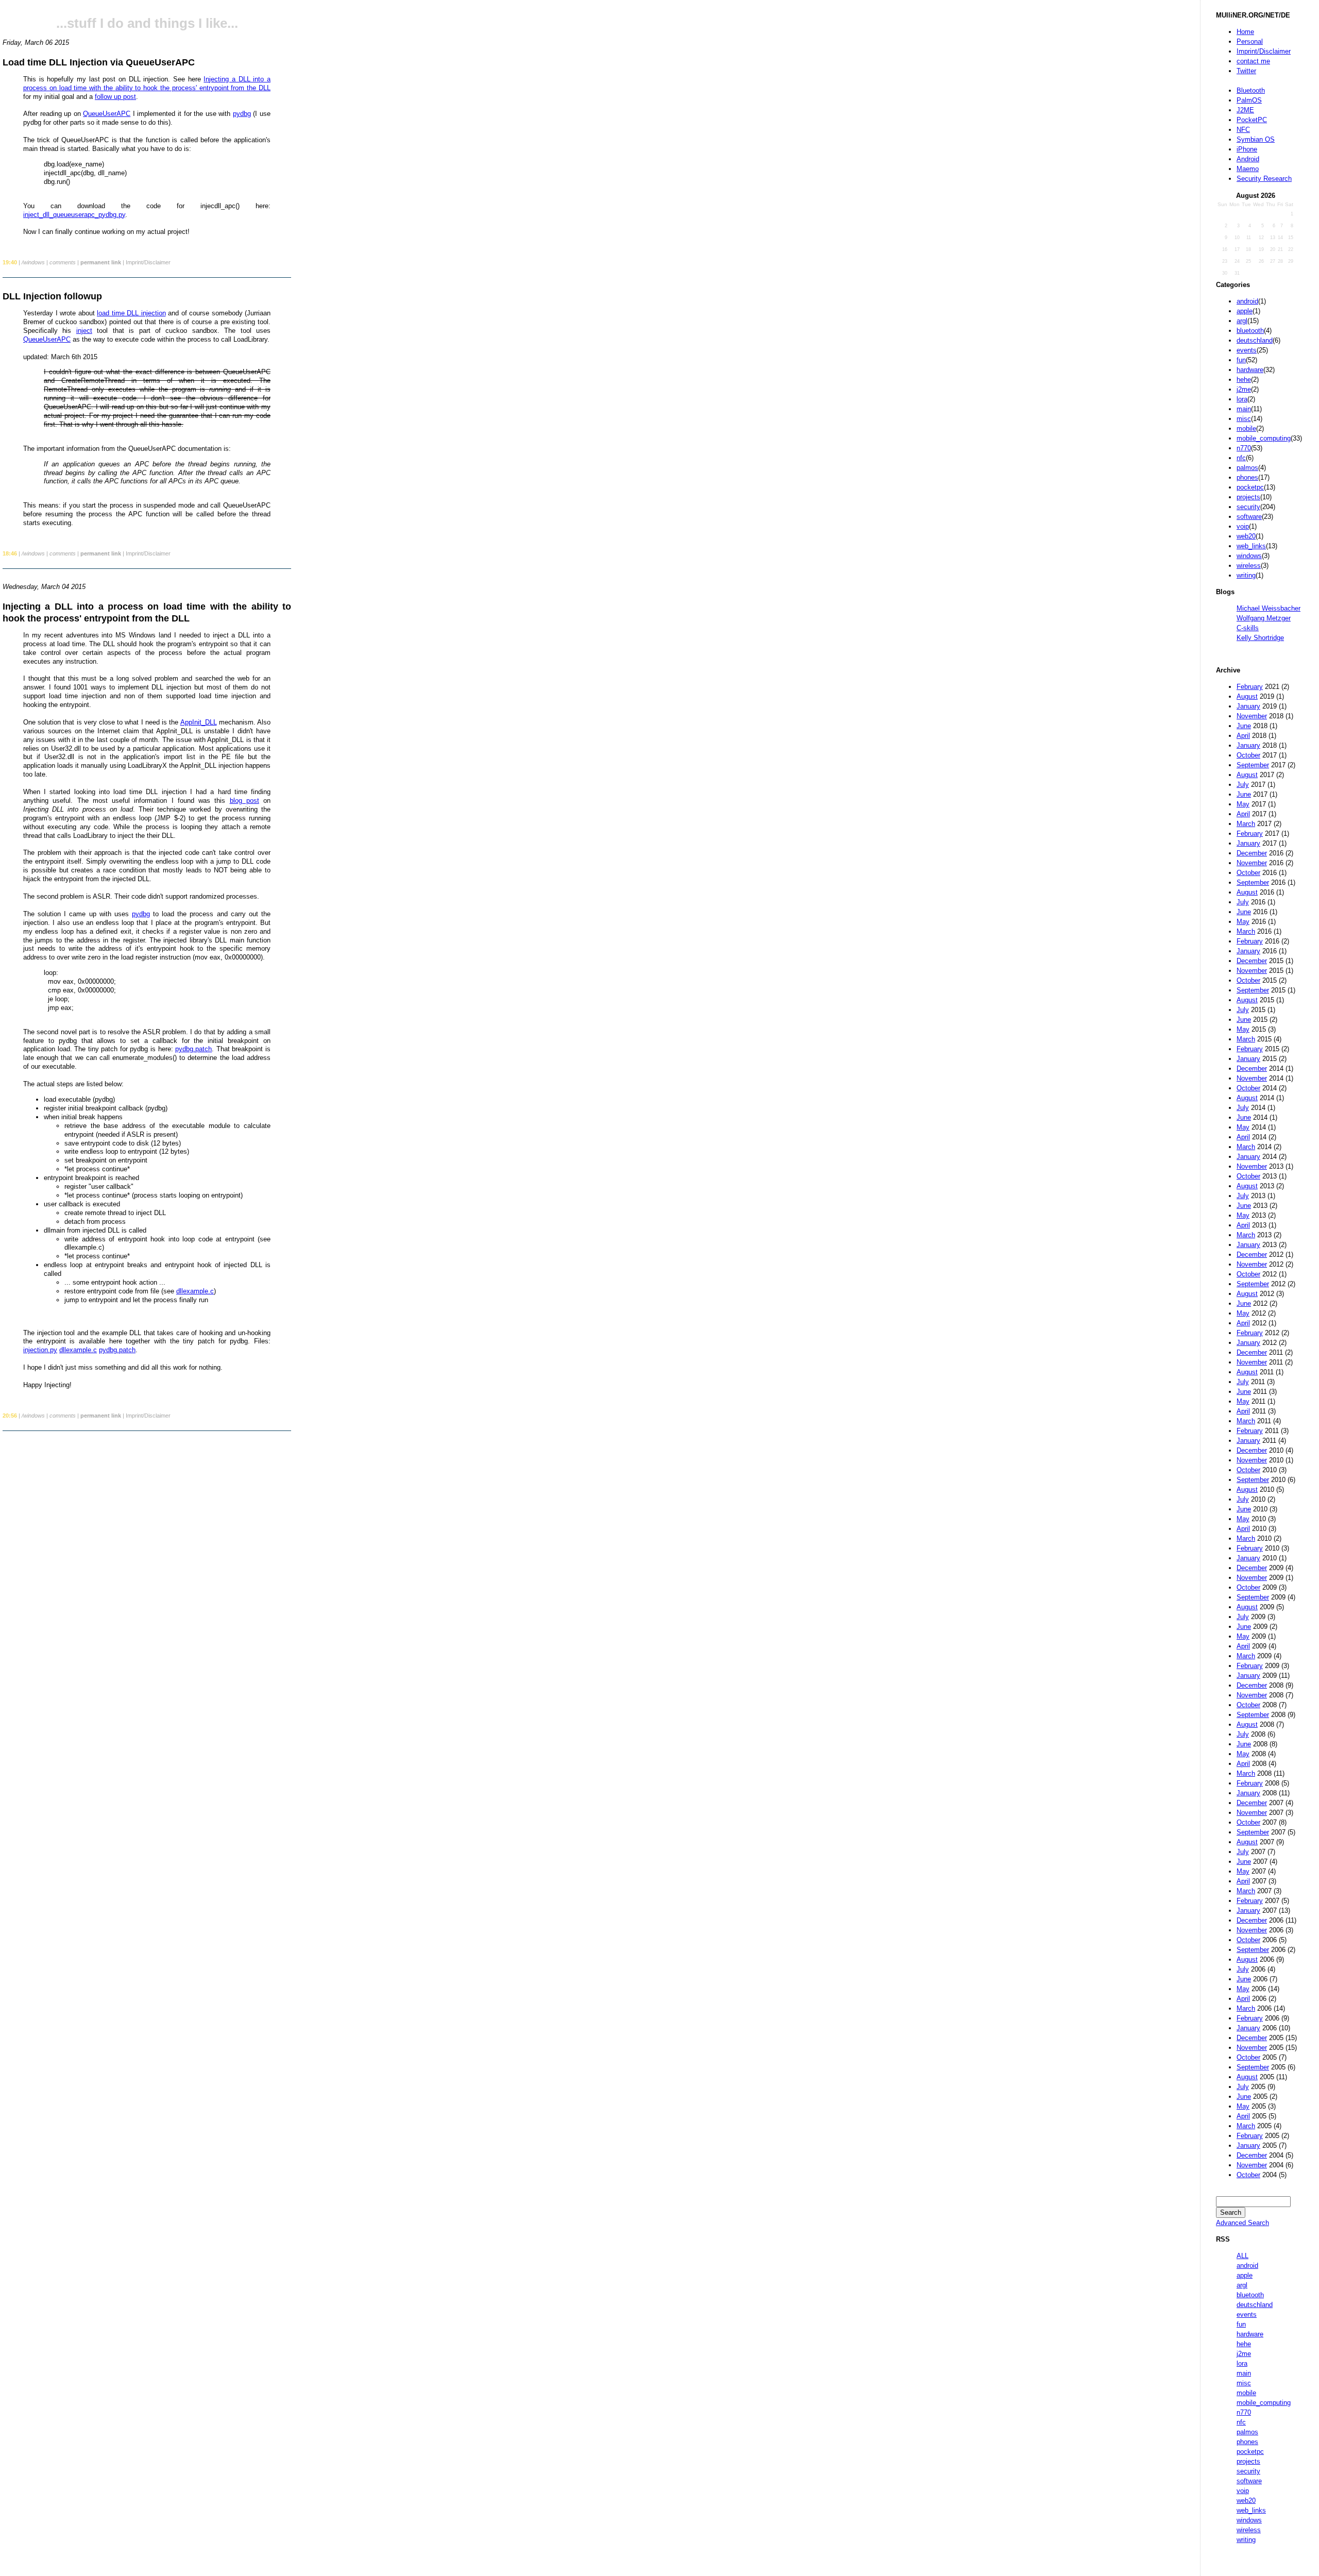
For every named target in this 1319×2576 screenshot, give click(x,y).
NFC (1243, 130)
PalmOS (1249, 100)
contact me (1253, 61)
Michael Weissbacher (1269, 608)
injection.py (40, 1350)
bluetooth (1250, 331)
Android (1248, 159)
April (1243, 736)
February (1250, 687)
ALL (1242, 2256)
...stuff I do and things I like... (147, 23)
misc (1244, 419)
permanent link (101, 262)
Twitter (1246, 71)
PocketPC (1252, 120)
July (1243, 785)
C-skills (1248, 628)
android (1247, 301)
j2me (1244, 389)
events (1247, 350)
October (1248, 755)
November (1252, 716)
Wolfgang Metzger (1264, 618)
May (1243, 804)
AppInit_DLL (199, 722)
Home (1245, 32)
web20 (1246, 536)
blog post (244, 801)
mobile (1246, 428)
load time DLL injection (131, 313)
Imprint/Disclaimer (1264, 51)
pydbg (242, 114)
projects (1248, 497)
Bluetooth (1251, 90)
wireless (1249, 566)
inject (84, 331)
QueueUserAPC (107, 114)
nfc (1241, 458)
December (1252, 853)
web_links (1251, 546)
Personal (1250, 41)
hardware (1250, 370)
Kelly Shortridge (1260, 638)
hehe (1244, 380)
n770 (1244, 448)
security (1248, 507)
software (1249, 517)
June (1244, 726)
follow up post (115, 97)
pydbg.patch (193, 1049)
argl (1242, 321)
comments (63, 262)
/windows (33, 262)
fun (1241, 360)
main (1244, 409)
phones (1247, 477)
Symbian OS (1256, 139)
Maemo (1248, 169)
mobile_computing (1264, 438)
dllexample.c (195, 1291)
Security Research (1264, 179)
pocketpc (1250, 487)
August (1247, 696)
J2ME (1245, 110)
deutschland (1255, 340)
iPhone (1247, 149)
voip (1243, 526)
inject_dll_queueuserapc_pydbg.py (74, 215)
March (1246, 824)
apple (1245, 311)
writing (1246, 575)
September (1253, 765)
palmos (1247, 468)
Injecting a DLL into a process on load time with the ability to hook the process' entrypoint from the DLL (147, 83)
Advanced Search (1242, 2223)
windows (1249, 556)
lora (1242, 399)
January (1248, 706)
